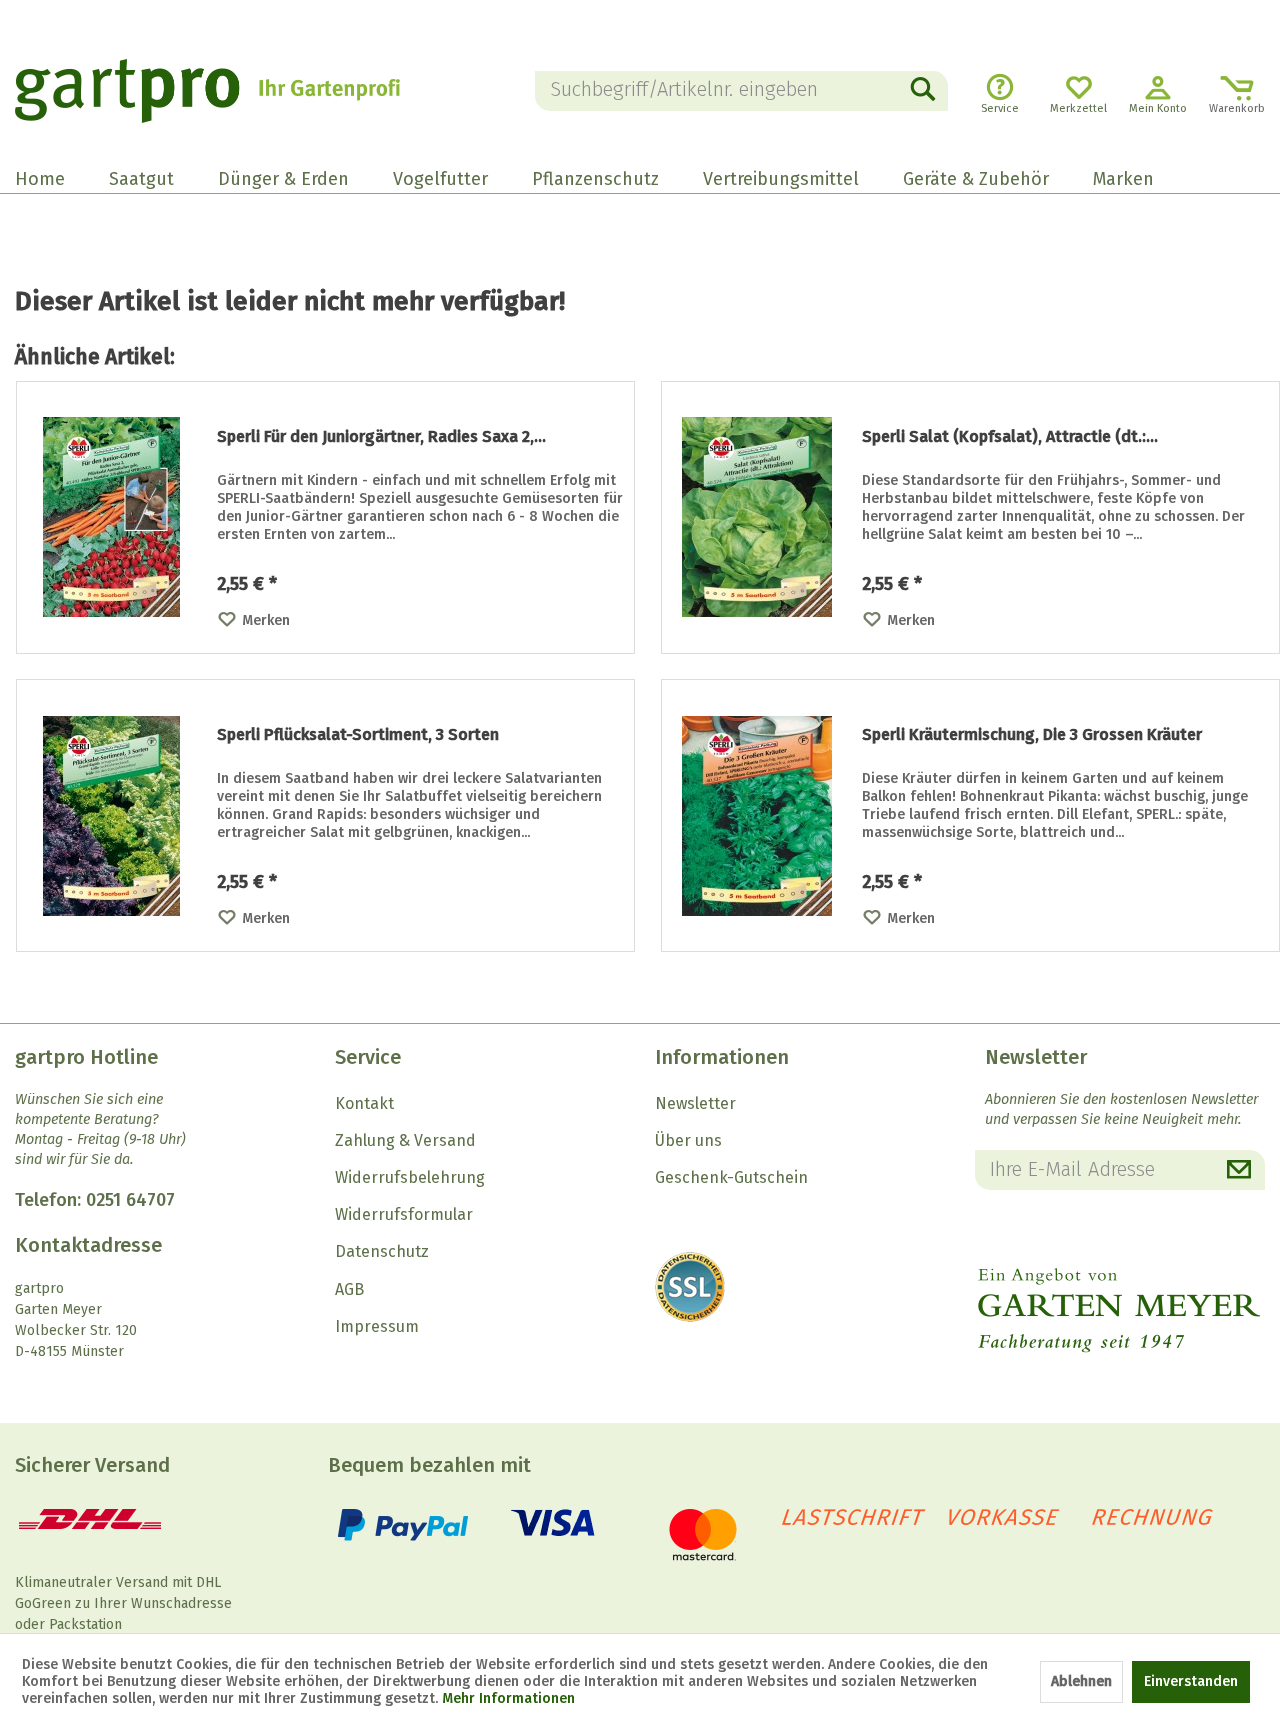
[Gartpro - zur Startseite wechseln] (231, 91)
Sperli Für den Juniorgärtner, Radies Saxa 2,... (381, 436)
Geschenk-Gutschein (731, 1177)
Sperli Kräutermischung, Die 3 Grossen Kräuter (1032, 734)
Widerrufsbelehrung (410, 1177)
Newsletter (695, 1103)
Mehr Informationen (508, 1698)
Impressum (377, 1326)
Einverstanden (1191, 1681)
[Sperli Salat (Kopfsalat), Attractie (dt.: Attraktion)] (757, 517)
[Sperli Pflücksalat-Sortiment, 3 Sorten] (112, 815)
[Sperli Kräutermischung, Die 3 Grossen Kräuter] (757, 815)
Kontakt (364, 1103)
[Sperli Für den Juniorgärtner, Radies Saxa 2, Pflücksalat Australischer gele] (112, 517)
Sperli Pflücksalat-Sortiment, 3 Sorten (358, 734)
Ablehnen (1081, 1681)
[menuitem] (741, 91)
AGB (349, 1289)
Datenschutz (382, 1251)
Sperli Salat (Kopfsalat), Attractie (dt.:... (1010, 436)
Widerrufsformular (404, 1214)
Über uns (688, 1140)
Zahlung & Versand (405, 1140)
